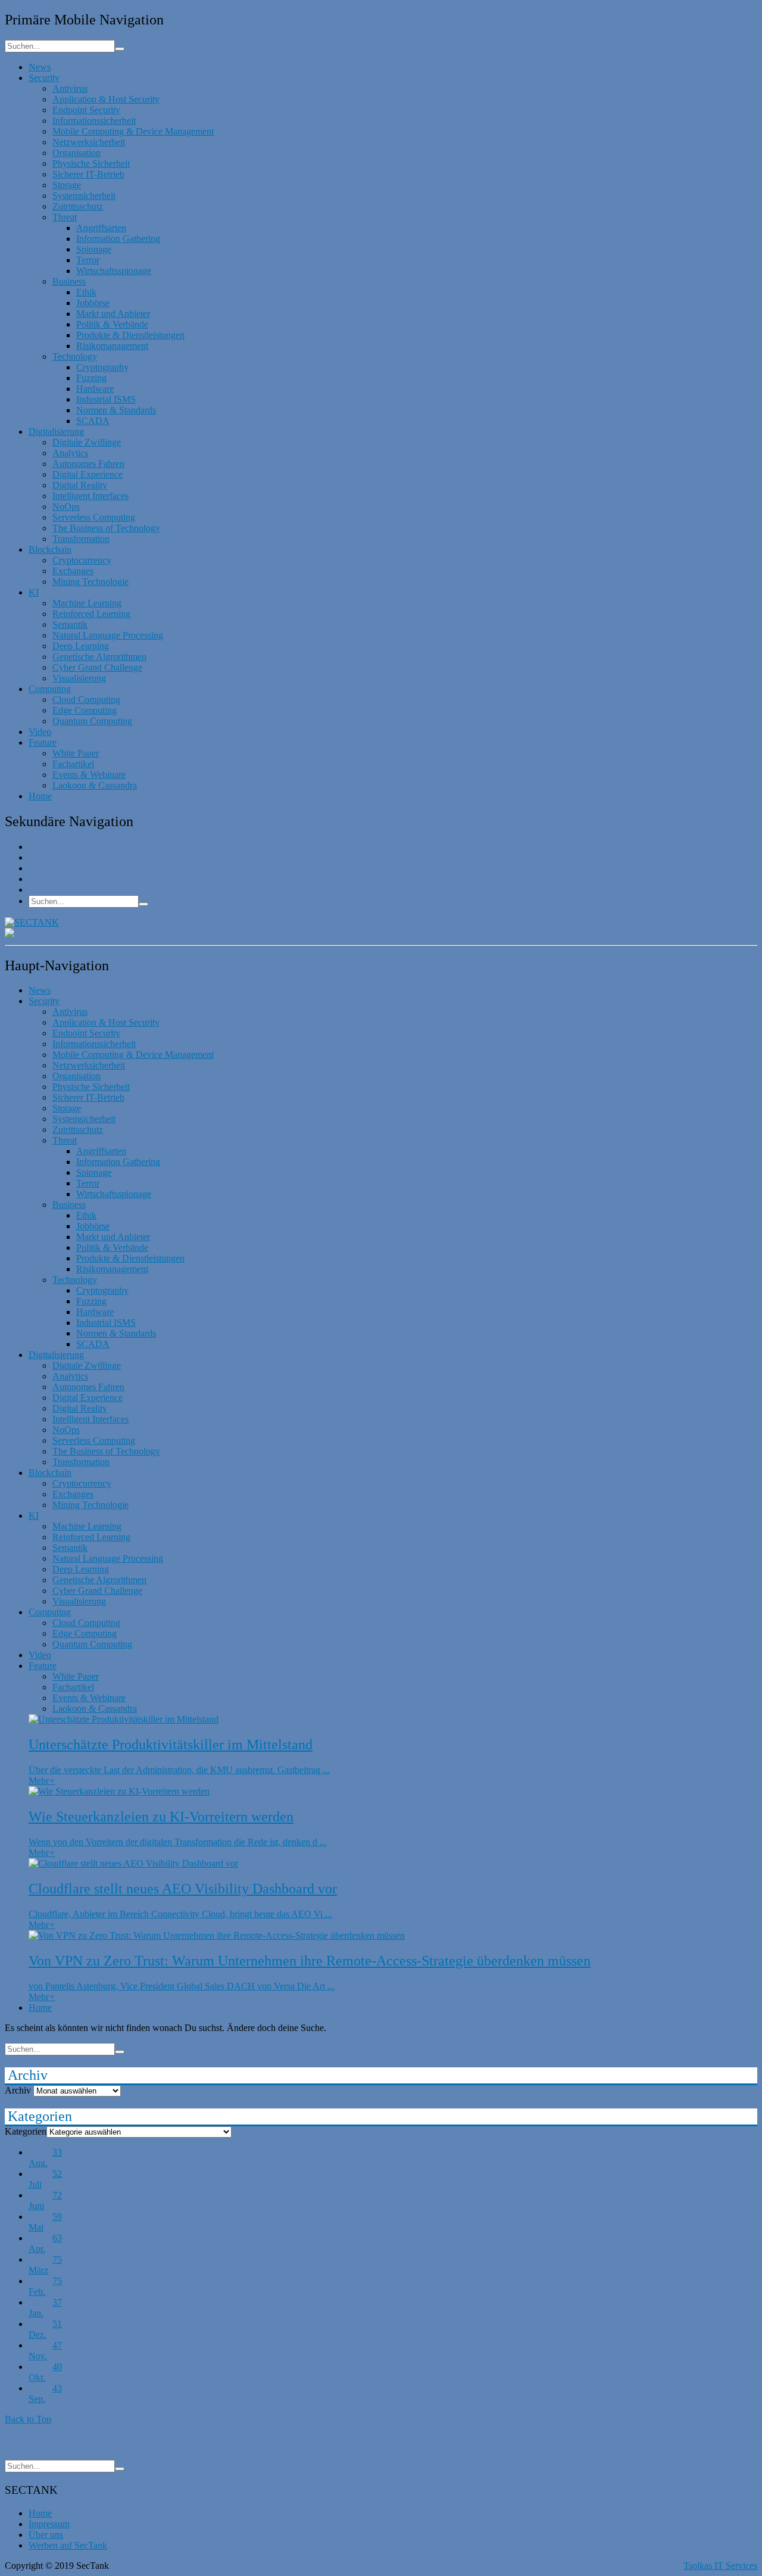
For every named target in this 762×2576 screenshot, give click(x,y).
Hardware (95, 389)
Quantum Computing (92, 721)
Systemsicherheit (84, 196)
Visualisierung (79, 678)
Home (40, 796)
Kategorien (26, 2131)
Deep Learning (81, 646)
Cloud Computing (86, 700)
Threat (65, 217)
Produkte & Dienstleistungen (130, 335)
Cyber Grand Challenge (97, 667)
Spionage (94, 249)
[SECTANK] (32, 922)
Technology (75, 356)
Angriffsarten (101, 228)
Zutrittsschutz (78, 206)
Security (44, 78)
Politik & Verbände (112, 324)
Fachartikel (73, 764)
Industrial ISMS (106, 399)
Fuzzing (91, 378)
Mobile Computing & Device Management (133, 131)
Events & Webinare (89, 775)
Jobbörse (93, 303)
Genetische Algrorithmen (99, 657)
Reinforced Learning (91, 614)
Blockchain (50, 549)
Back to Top (28, 2419)
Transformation (81, 539)
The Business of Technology (106, 528)
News (40, 67)
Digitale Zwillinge (87, 442)
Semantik (70, 624)
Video (40, 732)
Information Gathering (118, 239)
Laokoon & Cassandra (95, 785)
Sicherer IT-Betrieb (88, 174)
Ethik (86, 292)
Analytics (70, 453)
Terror (88, 260)
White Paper (76, 753)
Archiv (18, 2090)
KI (34, 592)
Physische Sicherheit (91, 163)
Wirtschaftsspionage (114, 271)
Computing (50, 689)
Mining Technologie (90, 582)
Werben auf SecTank (68, 2545)
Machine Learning (87, 603)
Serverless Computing (94, 517)
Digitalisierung (56, 432)
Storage (67, 185)
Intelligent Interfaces (90, 496)
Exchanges (73, 571)
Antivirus (70, 88)
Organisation (76, 153)
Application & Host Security (106, 99)
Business (69, 281)
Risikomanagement (112, 346)
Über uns (46, 2535)
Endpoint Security (86, 110)
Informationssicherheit (94, 121)
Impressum (49, 2524)
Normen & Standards (116, 410)
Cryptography (102, 367)
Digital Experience (88, 474)
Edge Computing (85, 710)
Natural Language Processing (108, 635)
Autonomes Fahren (88, 464)
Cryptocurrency (82, 560)
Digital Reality (80, 485)
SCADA (93, 421)
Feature (43, 742)
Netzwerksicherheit (89, 142)
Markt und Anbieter (113, 314)
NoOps (66, 507)
